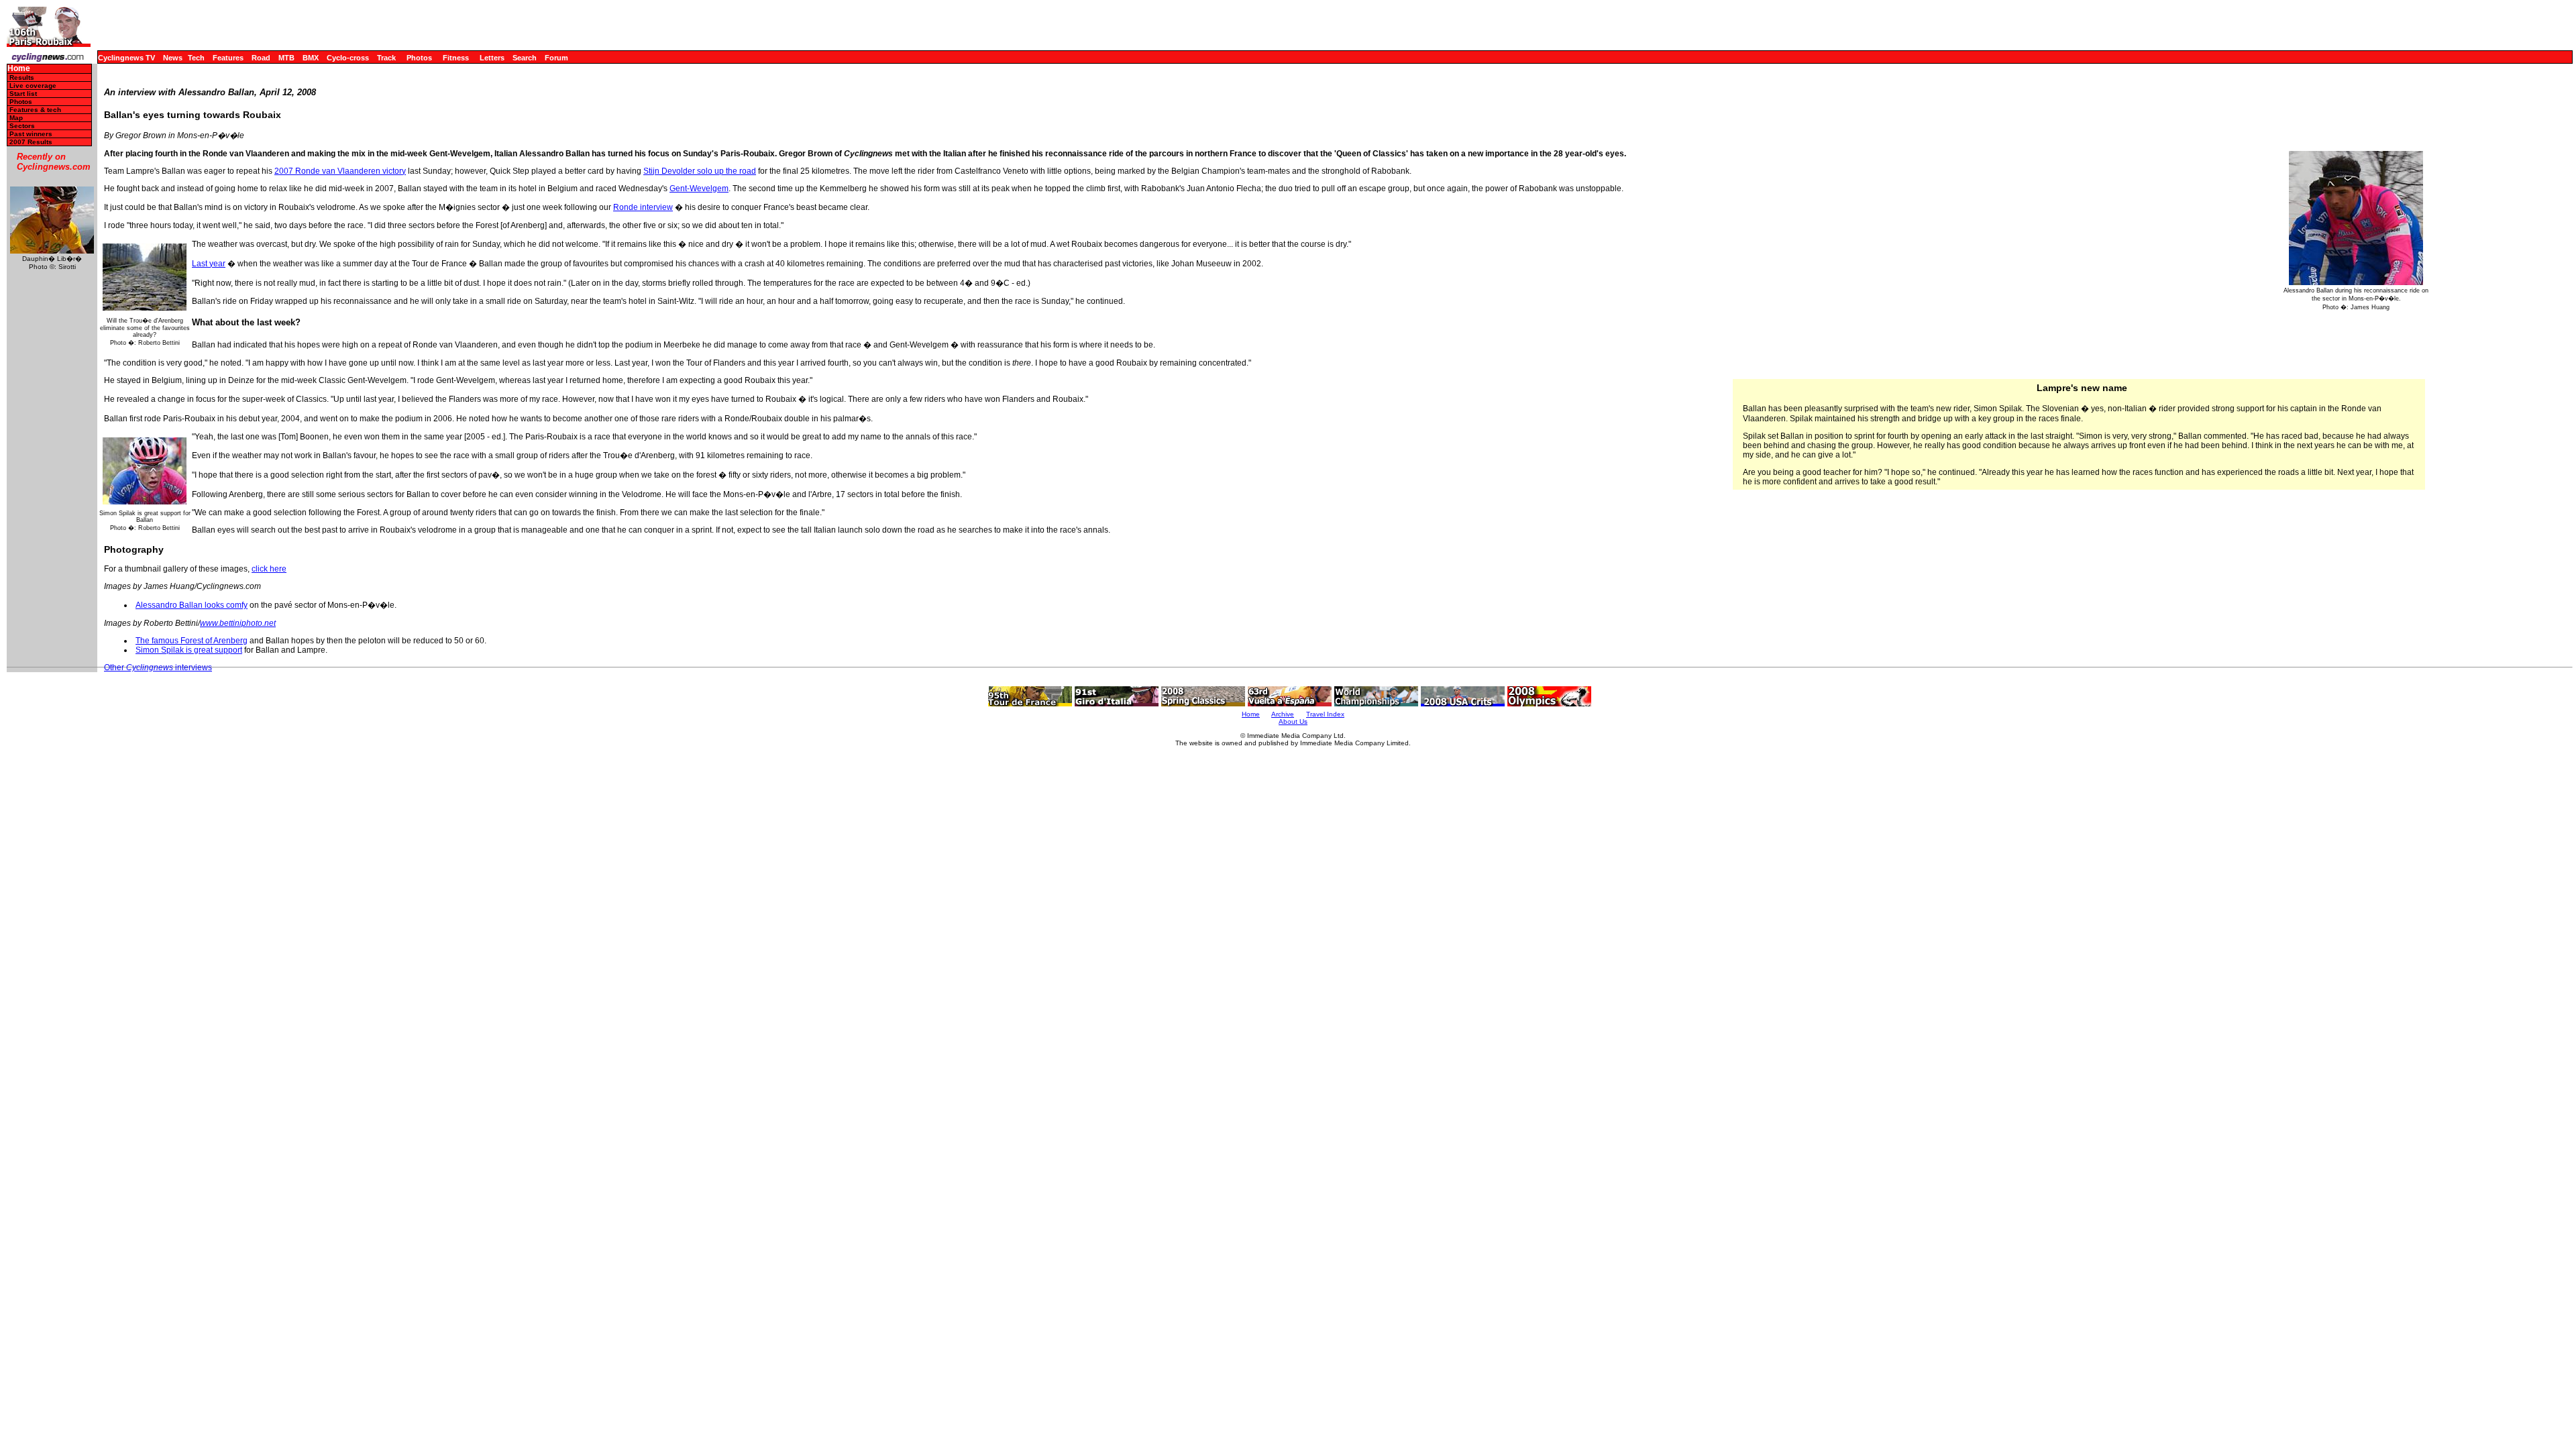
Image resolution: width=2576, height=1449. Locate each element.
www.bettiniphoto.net (238, 623)
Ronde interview (643, 207)
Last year (209, 264)
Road (261, 58)
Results (22, 77)
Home (19, 69)
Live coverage (33, 86)
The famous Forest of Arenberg (192, 641)
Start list (23, 94)
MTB (286, 58)
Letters (492, 58)
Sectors (22, 126)
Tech (196, 58)
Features (228, 58)
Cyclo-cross (348, 58)
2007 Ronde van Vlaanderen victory (340, 171)
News (173, 58)
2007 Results (31, 142)
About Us (1293, 721)
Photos (419, 58)
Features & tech (35, 110)
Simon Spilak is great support (189, 650)
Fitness (456, 58)
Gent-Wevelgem (699, 189)
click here (269, 569)
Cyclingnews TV (126, 58)
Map (16, 118)
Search (525, 58)
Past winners (31, 134)
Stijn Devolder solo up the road (700, 171)
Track (386, 58)
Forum (556, 58)
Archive (1283, 714)
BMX (311, 58)
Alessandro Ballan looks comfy (192, 605)
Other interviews (158, 667)
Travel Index (1325, 714)
